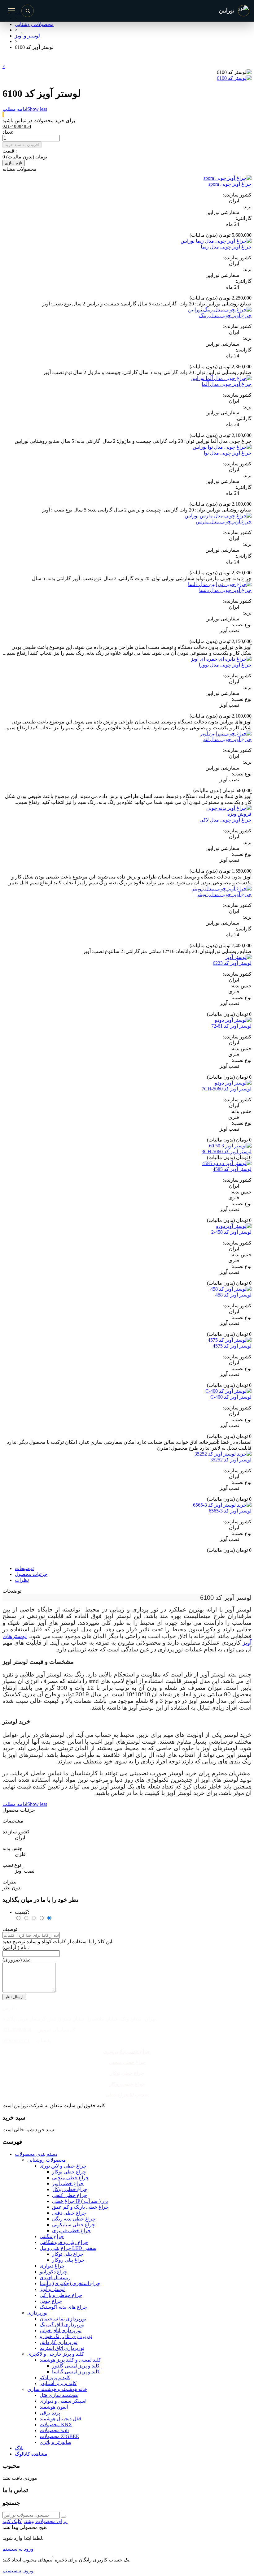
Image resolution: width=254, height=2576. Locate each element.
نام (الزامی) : (16, 1947)
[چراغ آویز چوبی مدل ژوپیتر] (222, 889)
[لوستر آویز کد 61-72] (233, 1020)
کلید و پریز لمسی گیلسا (76, 2372)
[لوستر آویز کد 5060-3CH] (230, 1146)
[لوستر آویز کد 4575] (230, 1340)
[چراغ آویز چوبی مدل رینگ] (220, 310)
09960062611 (16, 2041)
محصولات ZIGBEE (59, 2436)
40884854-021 (17, 2030)
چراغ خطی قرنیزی (71, 2231)
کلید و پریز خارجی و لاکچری (56, 2354)
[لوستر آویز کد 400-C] (228, 1391)
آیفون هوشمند (54, 2407)
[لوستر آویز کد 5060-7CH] (233, 1083)
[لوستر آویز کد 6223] (238, 957)
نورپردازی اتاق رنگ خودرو (66, 2336)
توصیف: (11, 1929)
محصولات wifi (54, 2430)
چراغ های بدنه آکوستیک (63, 2307)
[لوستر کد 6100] (234, 78)
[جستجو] (28, 11)
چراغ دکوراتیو (53, 2272)
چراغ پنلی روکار (68, 2260)
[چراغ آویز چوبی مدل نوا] (222, 447)
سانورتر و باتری (55, 2442)
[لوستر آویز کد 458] (231, 1289)
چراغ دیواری (52, 2266)
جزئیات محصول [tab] (31, 1574)
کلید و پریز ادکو (55, 2378)
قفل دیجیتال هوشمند (61, 2419)
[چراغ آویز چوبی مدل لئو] (226, 734)
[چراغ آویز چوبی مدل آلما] (221, 378)
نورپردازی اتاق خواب (61, 2330)
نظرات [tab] (22, 1580)
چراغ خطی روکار (127, 2084)
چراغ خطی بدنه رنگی (74, 2219)
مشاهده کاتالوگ (31, 2454)
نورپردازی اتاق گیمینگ (62, 2325)
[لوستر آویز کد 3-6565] (222, 1505)
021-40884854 (17, 126)
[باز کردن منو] (11, 11)
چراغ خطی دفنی (69, 2213)
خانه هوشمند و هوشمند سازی (57, 2389)
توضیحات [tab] (24, 1568)
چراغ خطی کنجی (70, 2195)
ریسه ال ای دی (55, 2278)
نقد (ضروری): (16, 1960)
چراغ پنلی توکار (68, 2254)
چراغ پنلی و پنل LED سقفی (68, 2248)
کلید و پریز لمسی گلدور (76, 2366)
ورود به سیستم (18, 2549)
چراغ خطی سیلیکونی (74, 2225)
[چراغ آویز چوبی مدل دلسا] (220, 584)
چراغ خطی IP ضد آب (127, 2095)
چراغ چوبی (51, 2301)
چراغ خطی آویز (68, 2183)
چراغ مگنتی (52, 2236)
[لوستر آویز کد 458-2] (234, 1226)
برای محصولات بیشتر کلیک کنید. (35, 2521)
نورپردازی (37, 2313)
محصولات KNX (56, 2425)
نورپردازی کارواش (59, 2342)
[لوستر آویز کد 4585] (227, 1163)
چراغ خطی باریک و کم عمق (80, 2207)
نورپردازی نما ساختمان (63, 2319)
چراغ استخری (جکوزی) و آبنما (70, 2283)
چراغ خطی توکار (127, 2073)
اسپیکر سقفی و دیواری (63, 2401)
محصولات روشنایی (47, 2160)
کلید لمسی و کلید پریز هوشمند (70, 2360)
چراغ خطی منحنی (127, 2062)
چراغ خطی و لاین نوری (127, 2051)
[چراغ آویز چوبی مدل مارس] (218, 516)
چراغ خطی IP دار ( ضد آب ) (80, 2201)
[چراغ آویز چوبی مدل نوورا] (221, 659)
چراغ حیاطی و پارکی (61, 2295)
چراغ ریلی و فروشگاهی (64, 2242)
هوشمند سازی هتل (59, 2395)
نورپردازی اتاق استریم (62, 2348)
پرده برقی (50, 2413)
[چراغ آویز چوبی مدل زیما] (216, 241)
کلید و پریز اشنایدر (58, 2383)
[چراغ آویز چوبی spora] (228, 178)
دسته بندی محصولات (36, 2154)
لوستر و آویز (52, 2289)
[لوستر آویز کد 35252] (223, 1454)
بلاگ (19, 2448)
